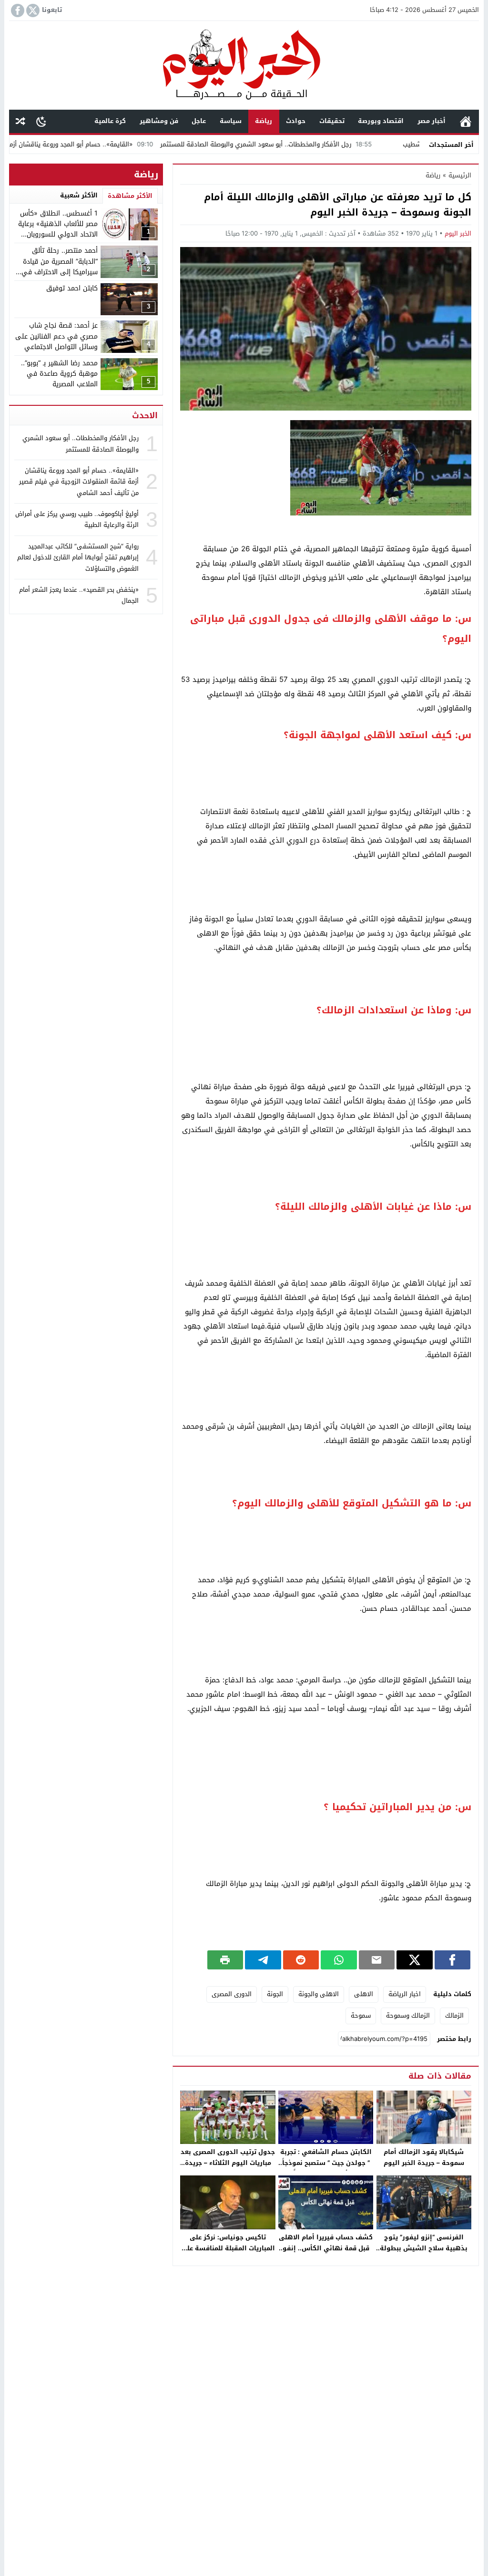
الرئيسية (466, 121)
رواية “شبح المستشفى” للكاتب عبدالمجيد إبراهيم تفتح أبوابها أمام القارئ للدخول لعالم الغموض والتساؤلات (78, 557)
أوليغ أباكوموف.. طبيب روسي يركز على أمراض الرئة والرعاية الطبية (77, 519)
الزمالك (454, 2015)
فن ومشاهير (159, 121)
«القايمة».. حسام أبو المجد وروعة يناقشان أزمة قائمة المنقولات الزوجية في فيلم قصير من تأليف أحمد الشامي (79, 482)
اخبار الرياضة (405, 1994)
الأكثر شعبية (79, 195)
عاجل (199, 121)
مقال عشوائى (20, 121)
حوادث (296, 121)
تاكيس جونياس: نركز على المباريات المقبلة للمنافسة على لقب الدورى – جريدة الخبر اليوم (228, 2248)
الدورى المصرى (232, 1994)
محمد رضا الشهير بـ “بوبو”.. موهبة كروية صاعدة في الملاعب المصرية (59, 374)
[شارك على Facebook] (452, 1960)
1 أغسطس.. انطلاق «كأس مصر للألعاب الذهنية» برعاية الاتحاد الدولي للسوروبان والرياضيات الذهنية (58, 229)
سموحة (361, 2015)
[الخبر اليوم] (244, 66)
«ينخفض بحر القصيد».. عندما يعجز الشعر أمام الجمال (79, 595)
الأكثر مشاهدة (130, 196)
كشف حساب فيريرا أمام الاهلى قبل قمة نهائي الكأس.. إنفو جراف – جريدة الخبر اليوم (326, 2248)
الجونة (275, 1994)
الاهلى (364, 1994)
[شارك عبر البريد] (377, 1960)
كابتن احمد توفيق (72, 288)
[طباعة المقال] (225, 1960)
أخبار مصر (432, 121)
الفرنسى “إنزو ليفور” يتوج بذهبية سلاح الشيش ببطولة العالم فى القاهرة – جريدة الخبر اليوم (424, 2254)
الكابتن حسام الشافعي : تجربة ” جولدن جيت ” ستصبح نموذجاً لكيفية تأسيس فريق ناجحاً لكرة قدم (326, 2168)
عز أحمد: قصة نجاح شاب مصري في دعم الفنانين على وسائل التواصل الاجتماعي (56, 336)
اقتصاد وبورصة (381, 121)
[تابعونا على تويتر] (32, 10)
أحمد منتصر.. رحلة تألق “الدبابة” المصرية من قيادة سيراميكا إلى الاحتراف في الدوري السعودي (60, 267)
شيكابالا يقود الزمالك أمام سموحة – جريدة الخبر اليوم (424, 2157)
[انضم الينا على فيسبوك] (17, 10)
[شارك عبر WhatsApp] (339, 1960)
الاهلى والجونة (319, 1994)
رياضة (264, 121)
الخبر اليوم (458, 233)
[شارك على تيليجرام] (263, 1960)
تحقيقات (332, 121)
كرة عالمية (110, 121)
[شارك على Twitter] (414, 1960)
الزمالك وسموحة (408, 2015)
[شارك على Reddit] (301, 1960)
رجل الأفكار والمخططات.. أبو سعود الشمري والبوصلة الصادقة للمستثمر (318, 144)
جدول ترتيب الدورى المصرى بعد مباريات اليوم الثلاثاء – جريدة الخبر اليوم (228, 2163)
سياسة (231, 121)
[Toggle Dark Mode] (41, 121)
